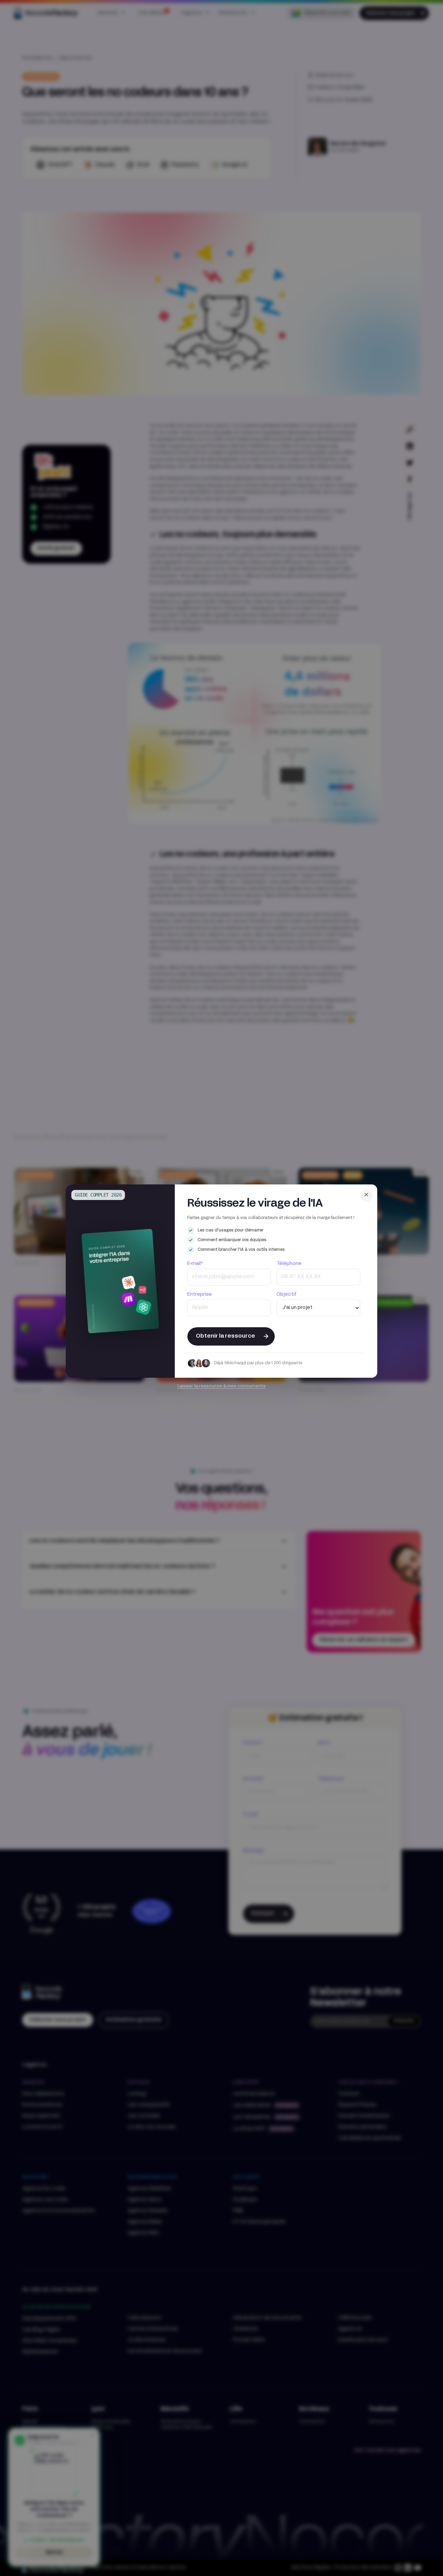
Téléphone (289, 1264)
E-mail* (195, 1264)
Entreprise (200, 1295)
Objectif (287, 1295)
